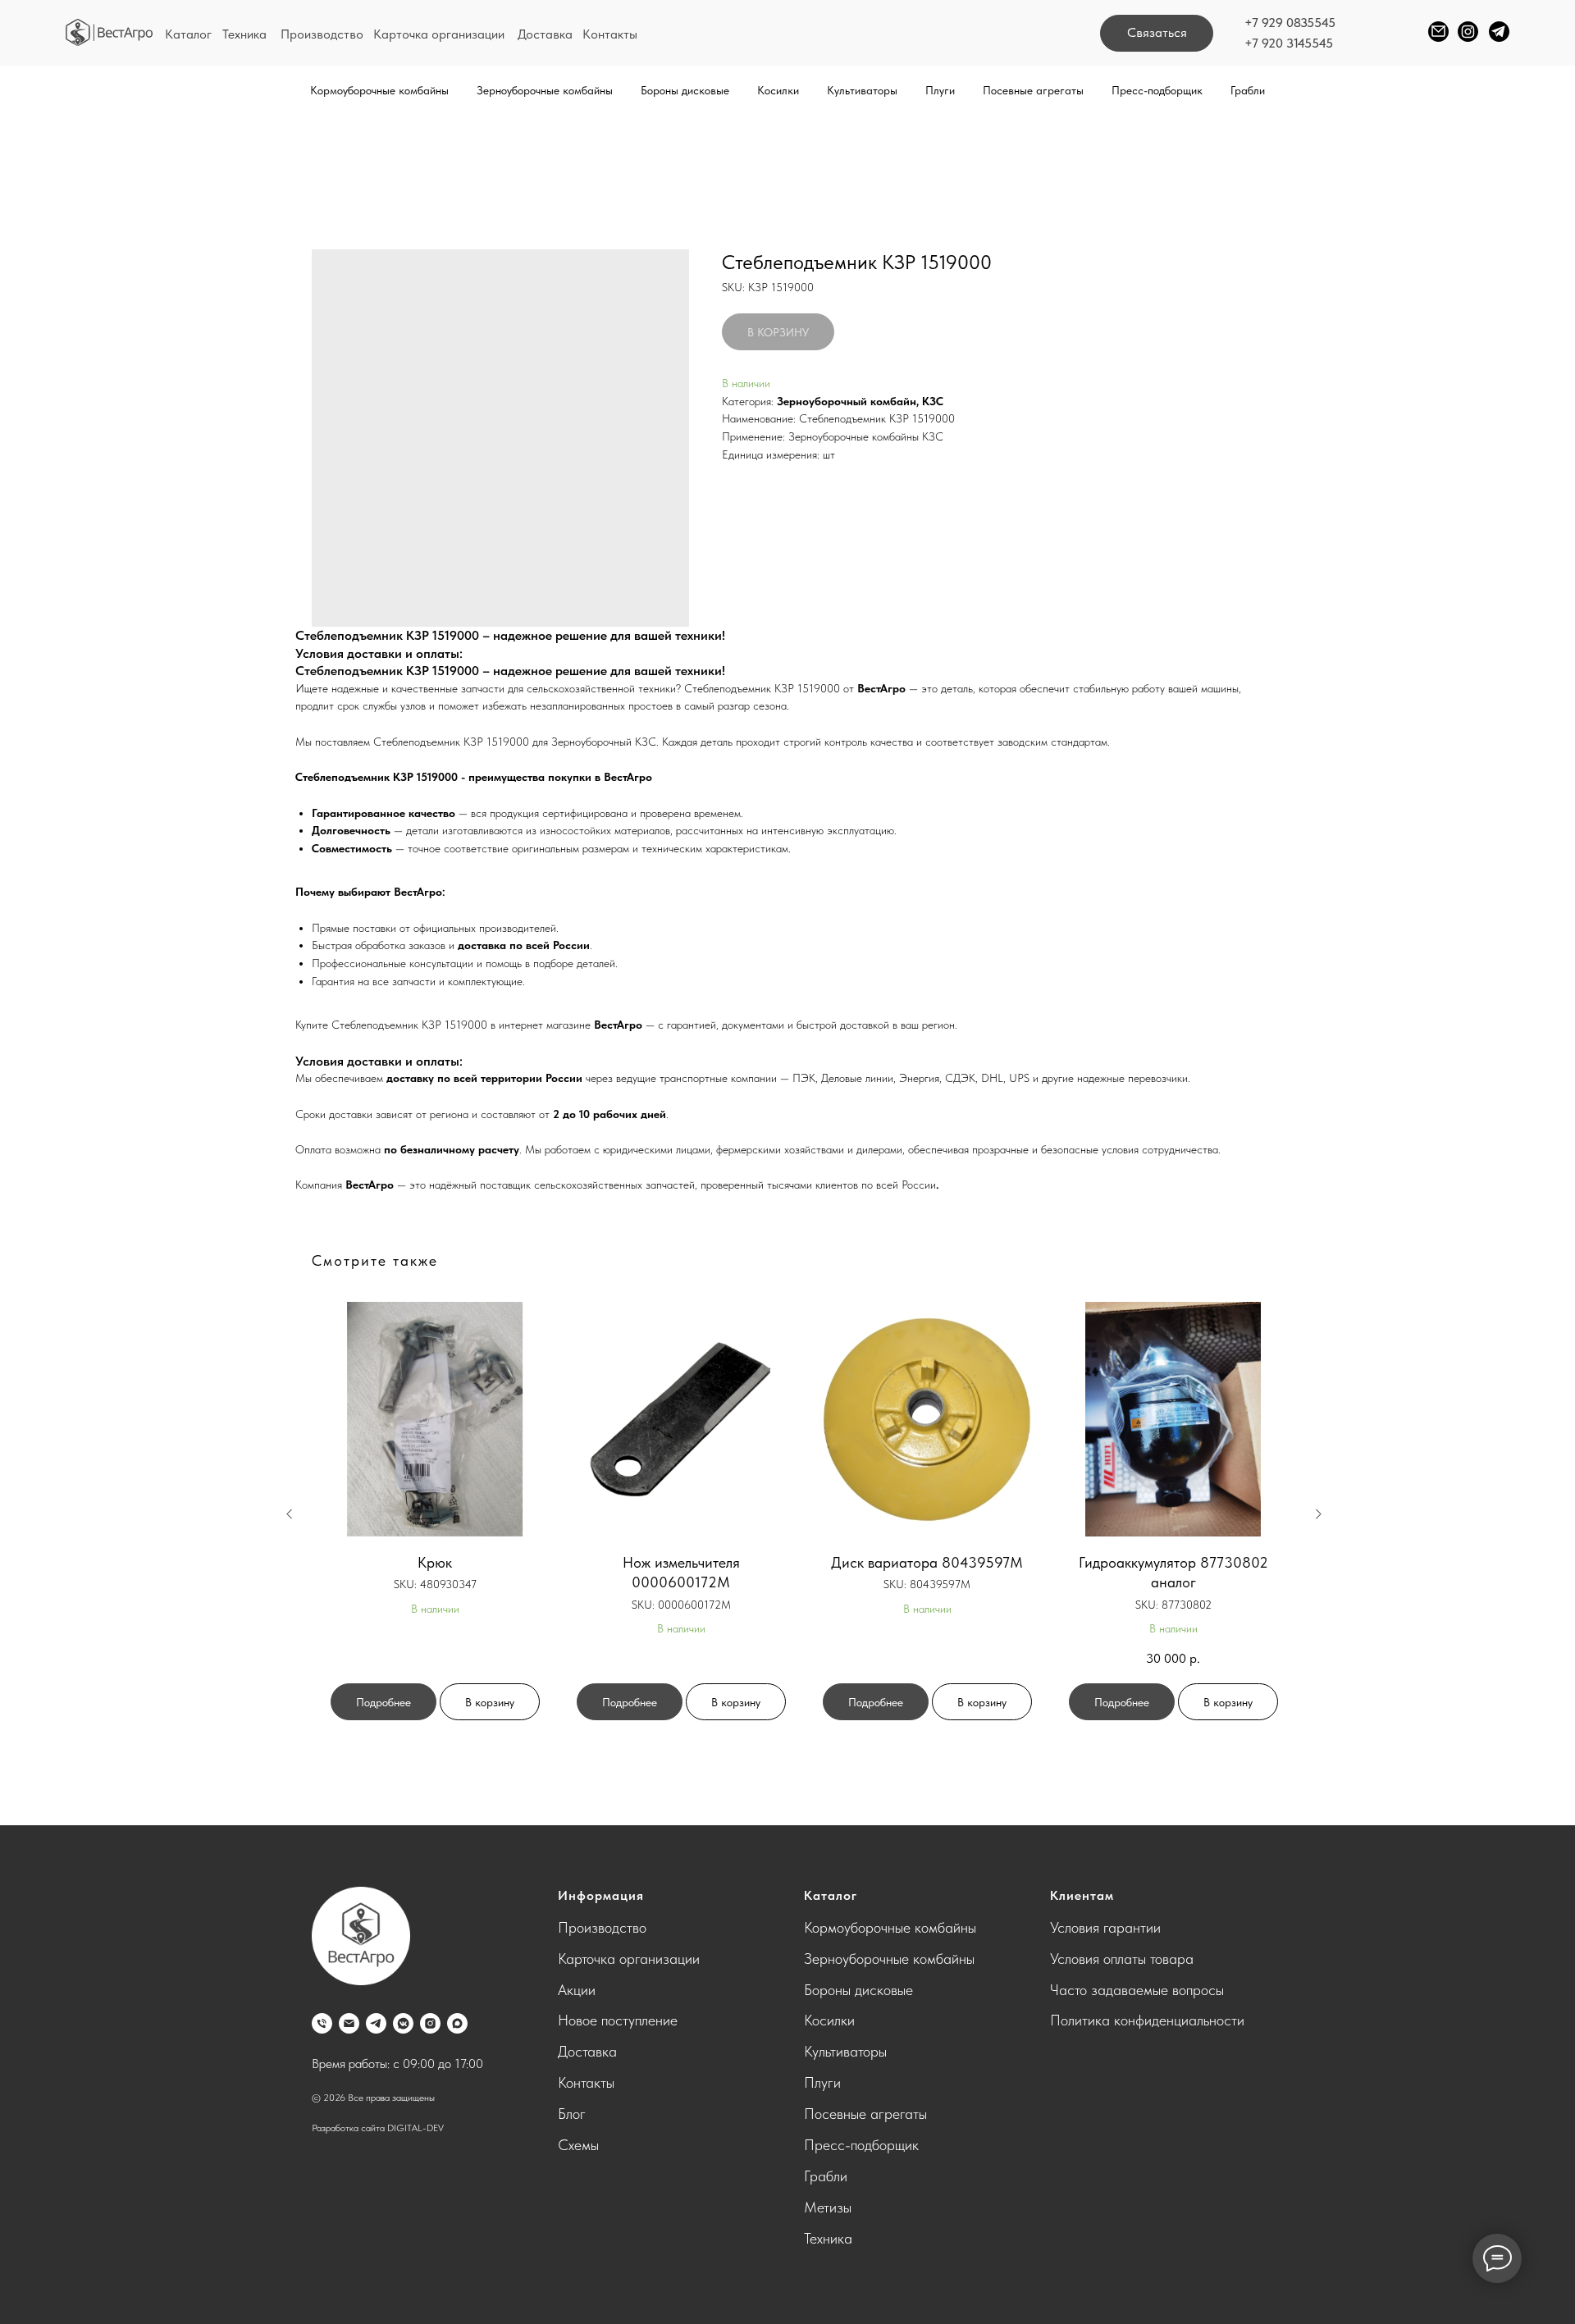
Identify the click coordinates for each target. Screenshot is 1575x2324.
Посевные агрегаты (865, 2114)
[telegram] (376, 2023)
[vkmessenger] (403, 2023)
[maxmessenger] (457, 2023)
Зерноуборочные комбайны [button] (545, 90)
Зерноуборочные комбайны (889, 1959)
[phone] (322, 2023)
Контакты (610, 34)
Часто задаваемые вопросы (1137, 1990)
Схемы (578, 2145)
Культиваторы (845, 2051)
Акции (577, 1990)
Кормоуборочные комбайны (890, 1927)
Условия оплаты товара (1122, 1959)
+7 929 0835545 (1290, 23)
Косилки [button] (778, 90)
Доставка (545, 34)
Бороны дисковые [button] (685, 90)
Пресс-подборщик (1157, 90)
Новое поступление (618, 2020)
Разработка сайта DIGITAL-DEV (378, 2128)
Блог (572, 2114)
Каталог (188, 34)
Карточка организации (439, 34)
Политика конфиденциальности (1147, 2020)
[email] (349, 2023)
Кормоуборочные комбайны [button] (379, 90)
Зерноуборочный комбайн (847, 401)
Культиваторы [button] (862, 90)
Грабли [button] (1248, 90)
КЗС (933, 401)
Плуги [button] (940, 90)
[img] (110, 32)
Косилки (829, 2020)
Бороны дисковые (858, 1990)
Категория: (748, 401)
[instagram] (430, 2023)
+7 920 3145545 (1289, 43)
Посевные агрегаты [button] (1033, 90)
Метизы (828, 2207)
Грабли (826, 2176)
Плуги (822, 2082)
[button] (1157, 33)
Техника (244, 34)
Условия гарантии (1105, 1927)
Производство (322, 34)
